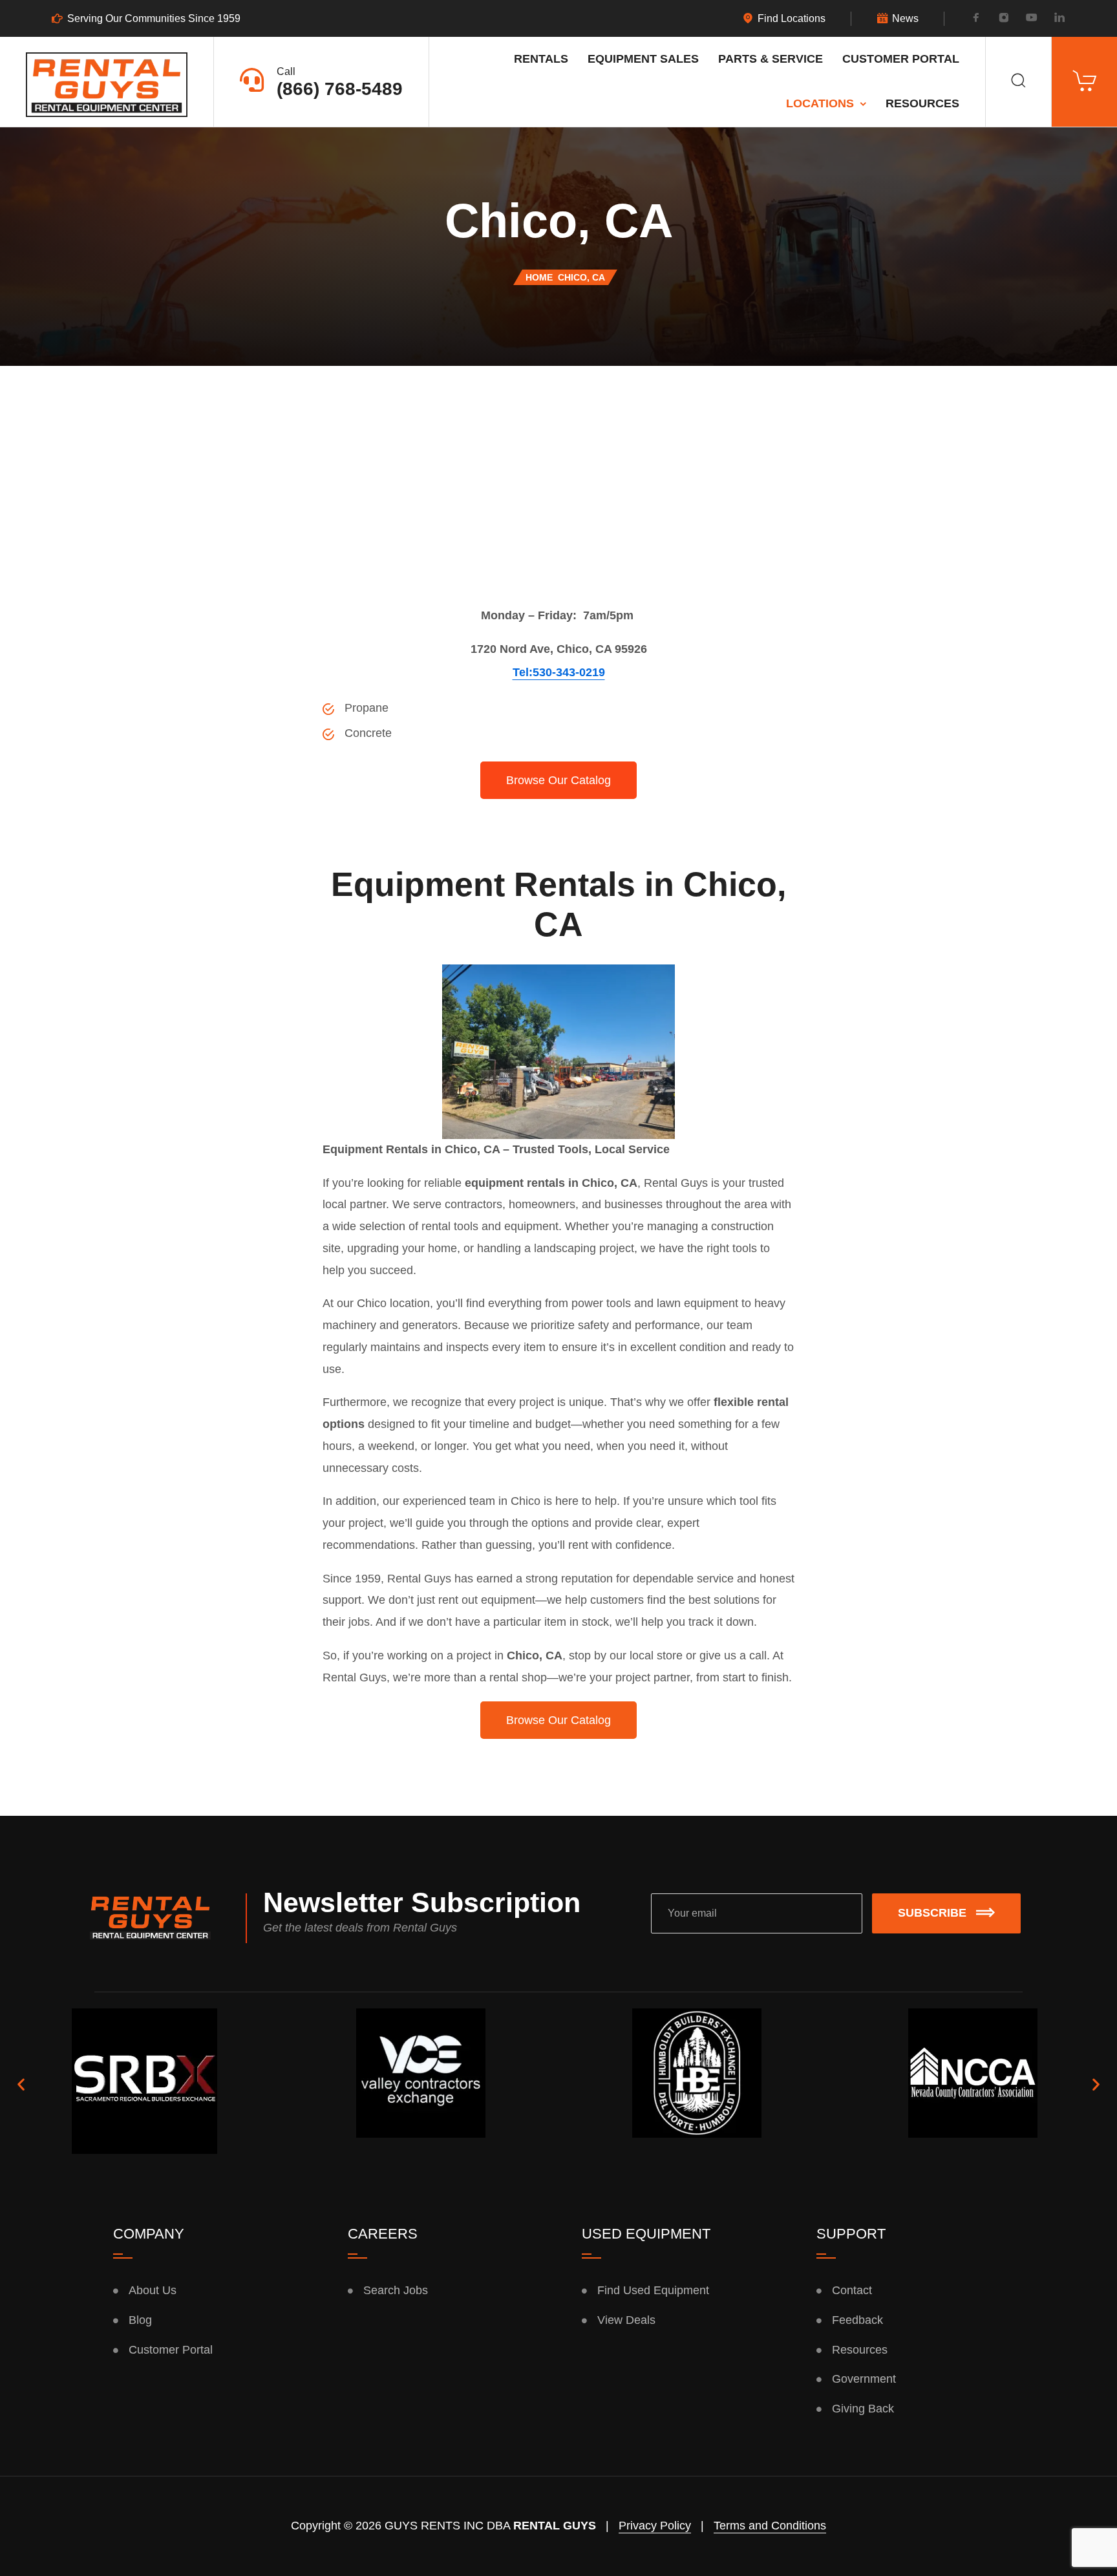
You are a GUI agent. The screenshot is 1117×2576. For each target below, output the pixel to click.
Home (539, 277)
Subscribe (932, 1913)
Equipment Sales (643, 59)
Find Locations (792, 19)
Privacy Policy (655, 2526)
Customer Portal (901, 59)
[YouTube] (1032, 19)
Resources (922, 103)
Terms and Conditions (770, 2526)
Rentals (541, 59)
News (905, 19)
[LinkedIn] (1059, 19)
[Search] (1018, 82)
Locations (820, 103)
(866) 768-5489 (340, 89)
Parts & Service (771, 59)
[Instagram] (1004, 19)
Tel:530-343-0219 (559, 672)
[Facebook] (976, 19)
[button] (21, 2084)
